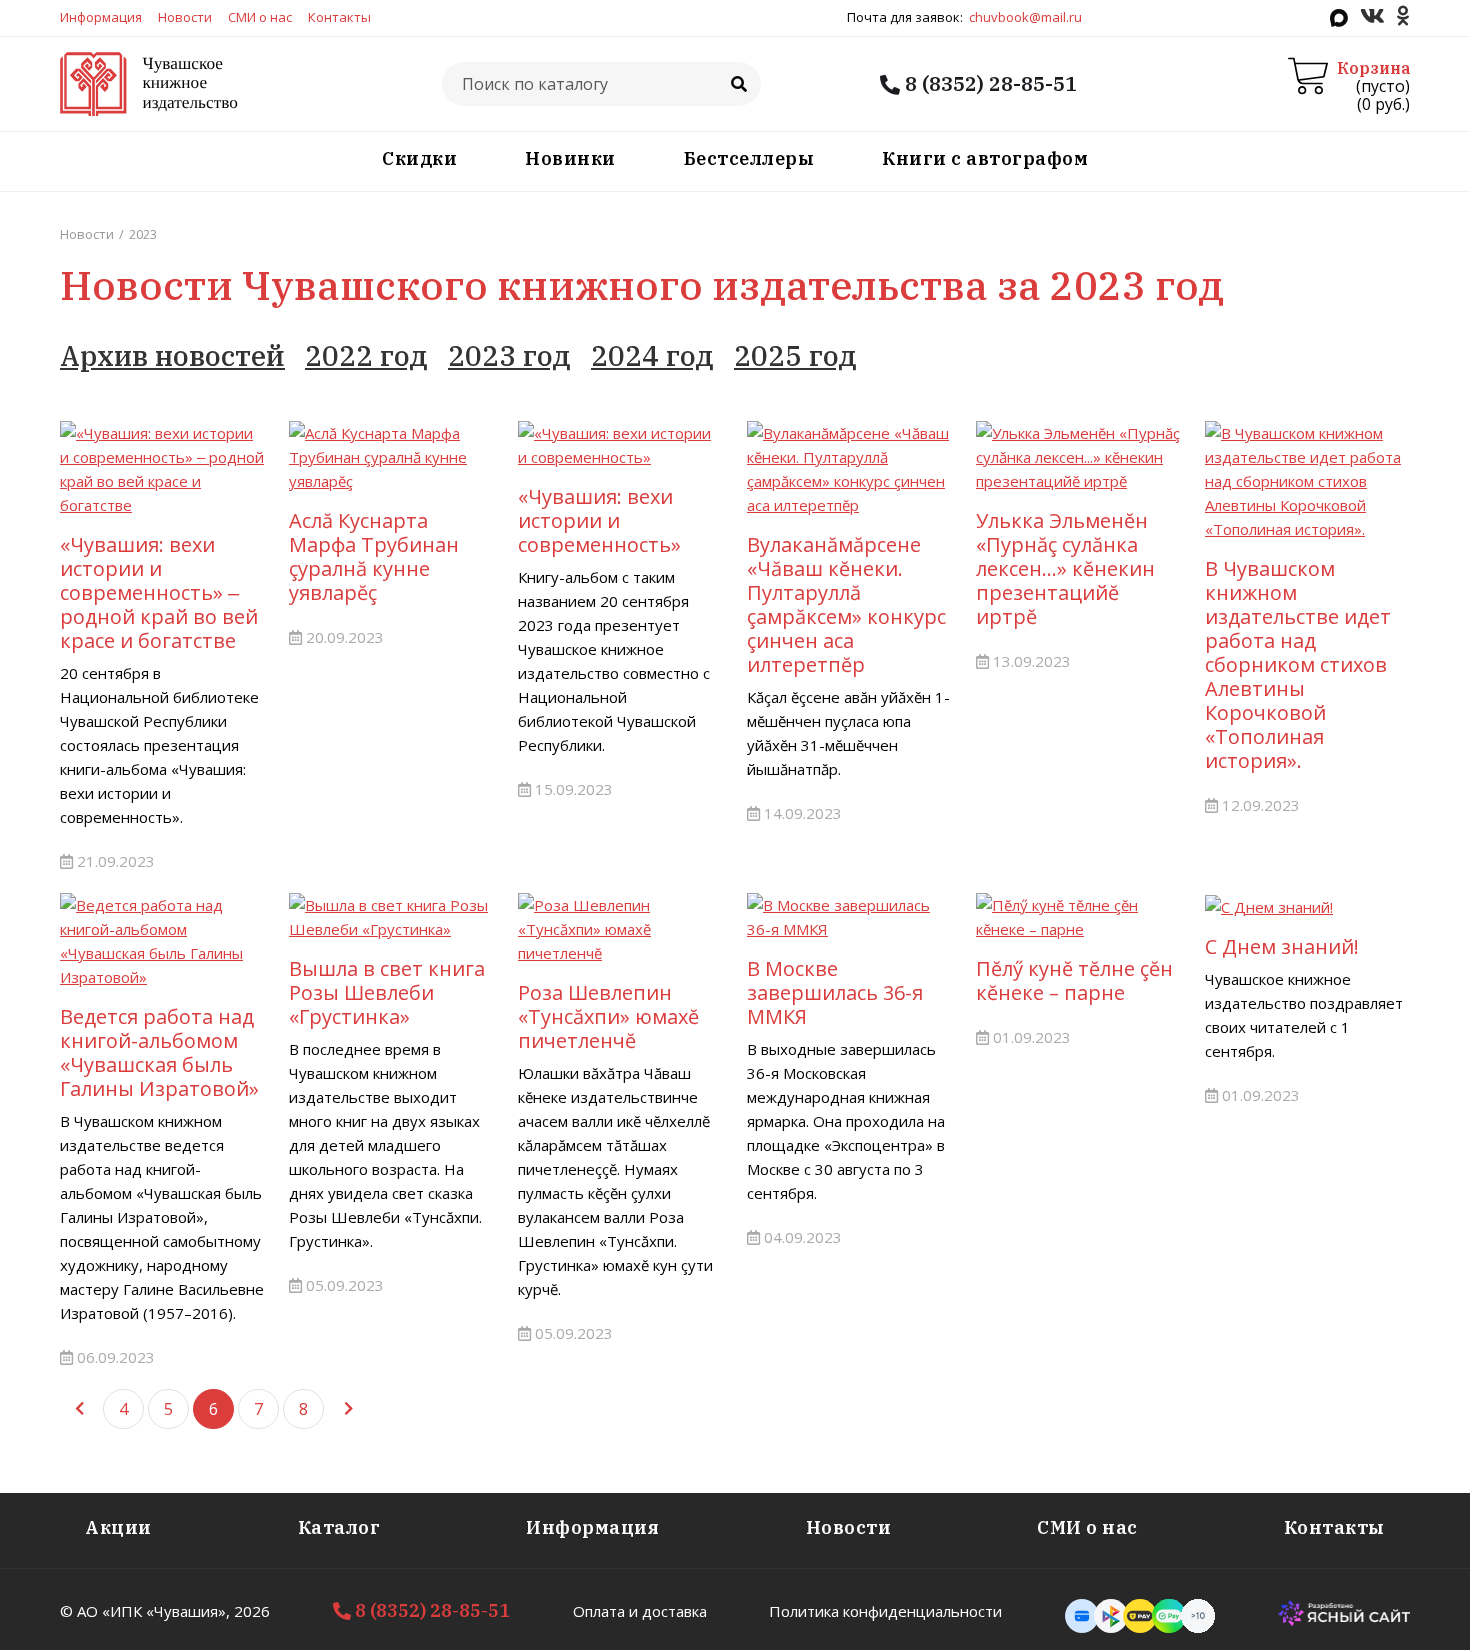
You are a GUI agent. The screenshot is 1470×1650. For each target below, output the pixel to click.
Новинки (570, 158)
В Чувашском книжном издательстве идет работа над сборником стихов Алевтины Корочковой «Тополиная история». (1298, 664)
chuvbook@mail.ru (1025, 17)
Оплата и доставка (640, 1611)
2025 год (795, 355)
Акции (118, 1527)
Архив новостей (172, 355)
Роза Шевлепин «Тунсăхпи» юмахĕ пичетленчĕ (608, 1016)
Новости (185, 17)
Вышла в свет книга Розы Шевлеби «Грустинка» (387, 992)
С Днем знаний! (1282, 946)
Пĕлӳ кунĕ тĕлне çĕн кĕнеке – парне (1074, 980)
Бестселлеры (749, 158)
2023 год (509, 355)
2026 (252, 1611)
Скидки (419, 158)
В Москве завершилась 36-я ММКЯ (835, 992)
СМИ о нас (260, 17)
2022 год (366, 355)
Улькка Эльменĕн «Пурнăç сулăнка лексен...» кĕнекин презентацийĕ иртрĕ (1065, 568)
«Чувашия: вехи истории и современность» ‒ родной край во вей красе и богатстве (159, 592)
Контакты (339, 17)
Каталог (339, 1527)
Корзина (1373, 68)
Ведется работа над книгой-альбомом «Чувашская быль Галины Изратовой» (159, 1052)
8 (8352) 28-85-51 (988, 84)
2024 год (652, 355)
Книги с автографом (985, 158)
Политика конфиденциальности (885, 1611)
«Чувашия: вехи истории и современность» (599, 520)
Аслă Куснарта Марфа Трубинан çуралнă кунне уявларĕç (374, 556)
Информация (101, 17)
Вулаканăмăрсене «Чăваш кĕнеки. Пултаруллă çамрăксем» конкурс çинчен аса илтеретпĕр (846, 604)
